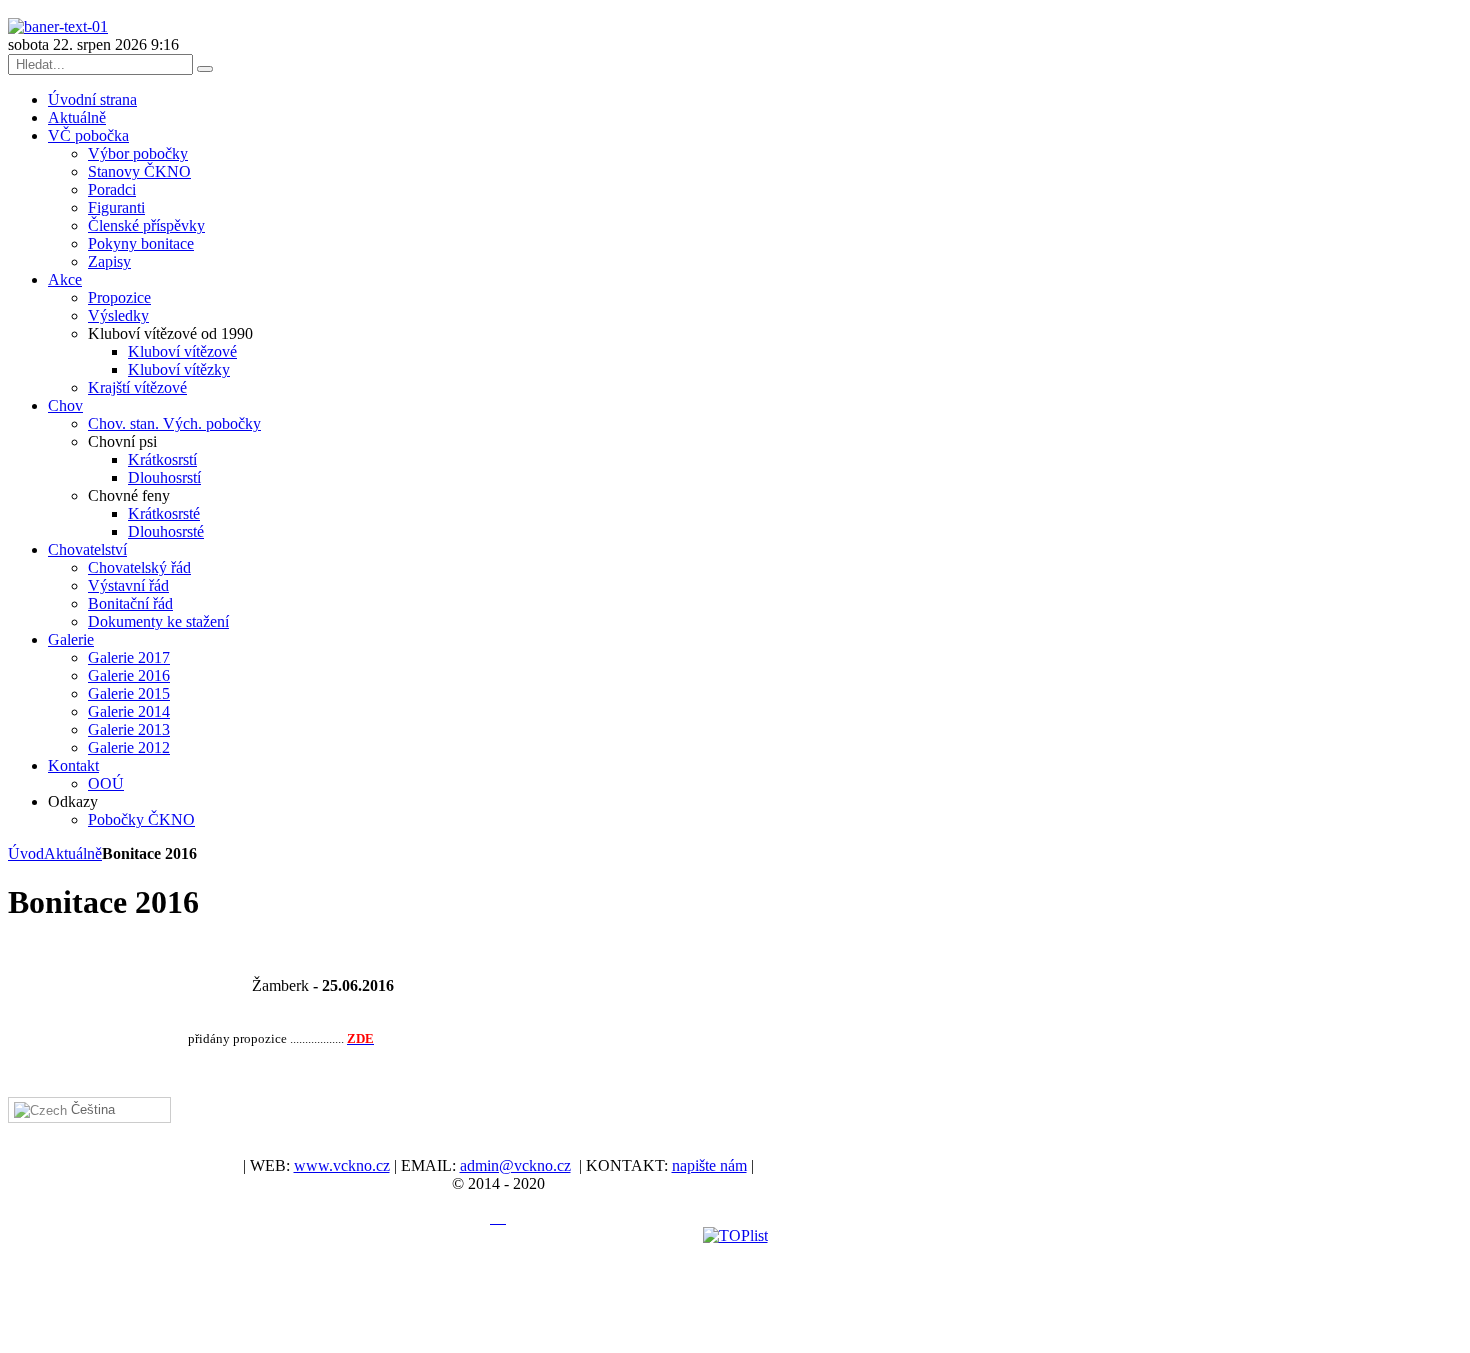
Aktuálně (73, 853)
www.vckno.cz (342, 1165)
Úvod (26, 853)
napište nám (709, 1165)
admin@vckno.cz (515, 1165)
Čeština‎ (91, 1109)
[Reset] (205, 69)
